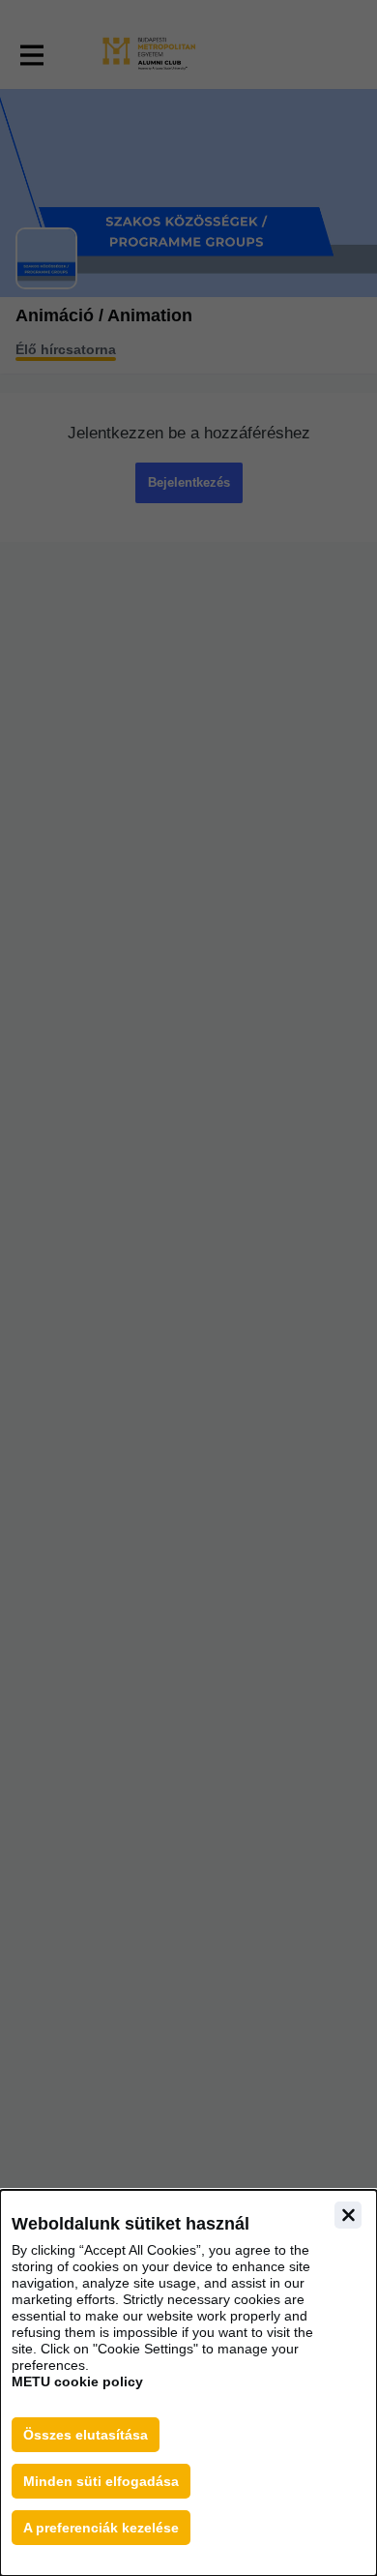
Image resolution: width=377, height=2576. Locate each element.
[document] (188, 2383)
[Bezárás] (348, 2215)
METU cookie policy (77, 2381)
